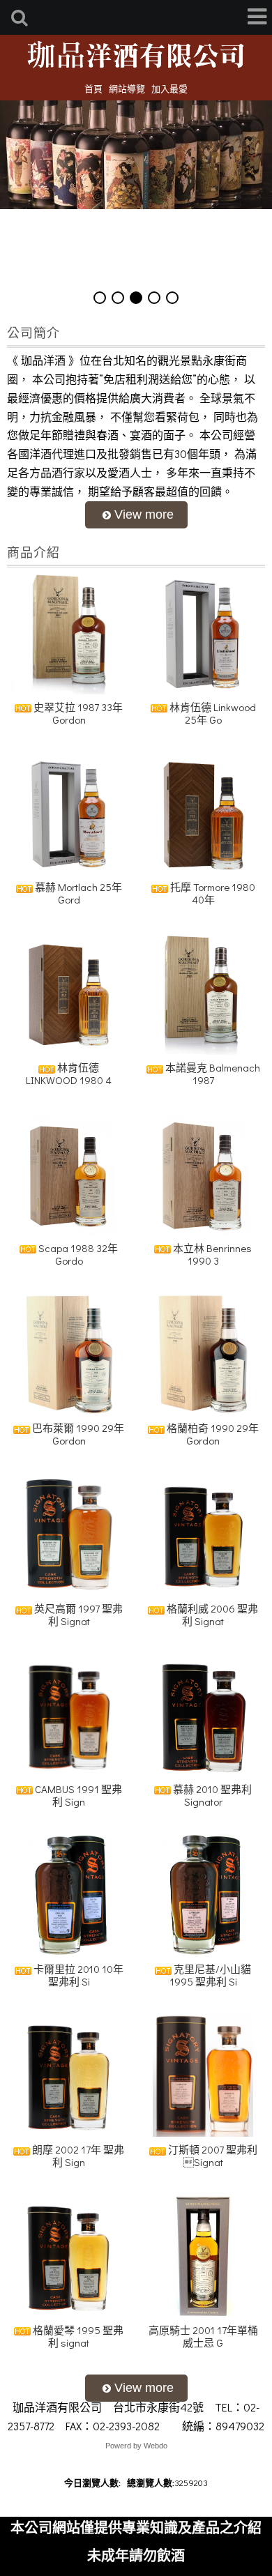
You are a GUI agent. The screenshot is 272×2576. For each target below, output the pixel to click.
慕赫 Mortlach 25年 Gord (77, 893)
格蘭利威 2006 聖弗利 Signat (211, 1615)
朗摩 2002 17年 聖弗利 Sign (77, 2156)
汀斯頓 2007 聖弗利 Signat (212, 2156)
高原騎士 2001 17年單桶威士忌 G (203, 2336)
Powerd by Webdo (136, 2446)
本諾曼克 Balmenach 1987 (212, 1074)
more (136, 515)
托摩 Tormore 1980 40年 (212, 893)
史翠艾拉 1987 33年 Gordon (77, 713)
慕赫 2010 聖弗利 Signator (211, 1795)
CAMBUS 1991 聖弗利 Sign (77, 1795)
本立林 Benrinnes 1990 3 (211, 1254)
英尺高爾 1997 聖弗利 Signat (77, 1615)
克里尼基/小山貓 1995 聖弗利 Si (211, 1975)
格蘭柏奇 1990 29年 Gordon (212, 1434)
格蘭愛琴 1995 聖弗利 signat (77, 2336)
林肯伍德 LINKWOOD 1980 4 (69, 1074)
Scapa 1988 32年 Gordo (77, 1254)
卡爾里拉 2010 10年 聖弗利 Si (77, 1975)
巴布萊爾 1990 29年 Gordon (77, 1434)
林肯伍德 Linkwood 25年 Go (212, 713)
